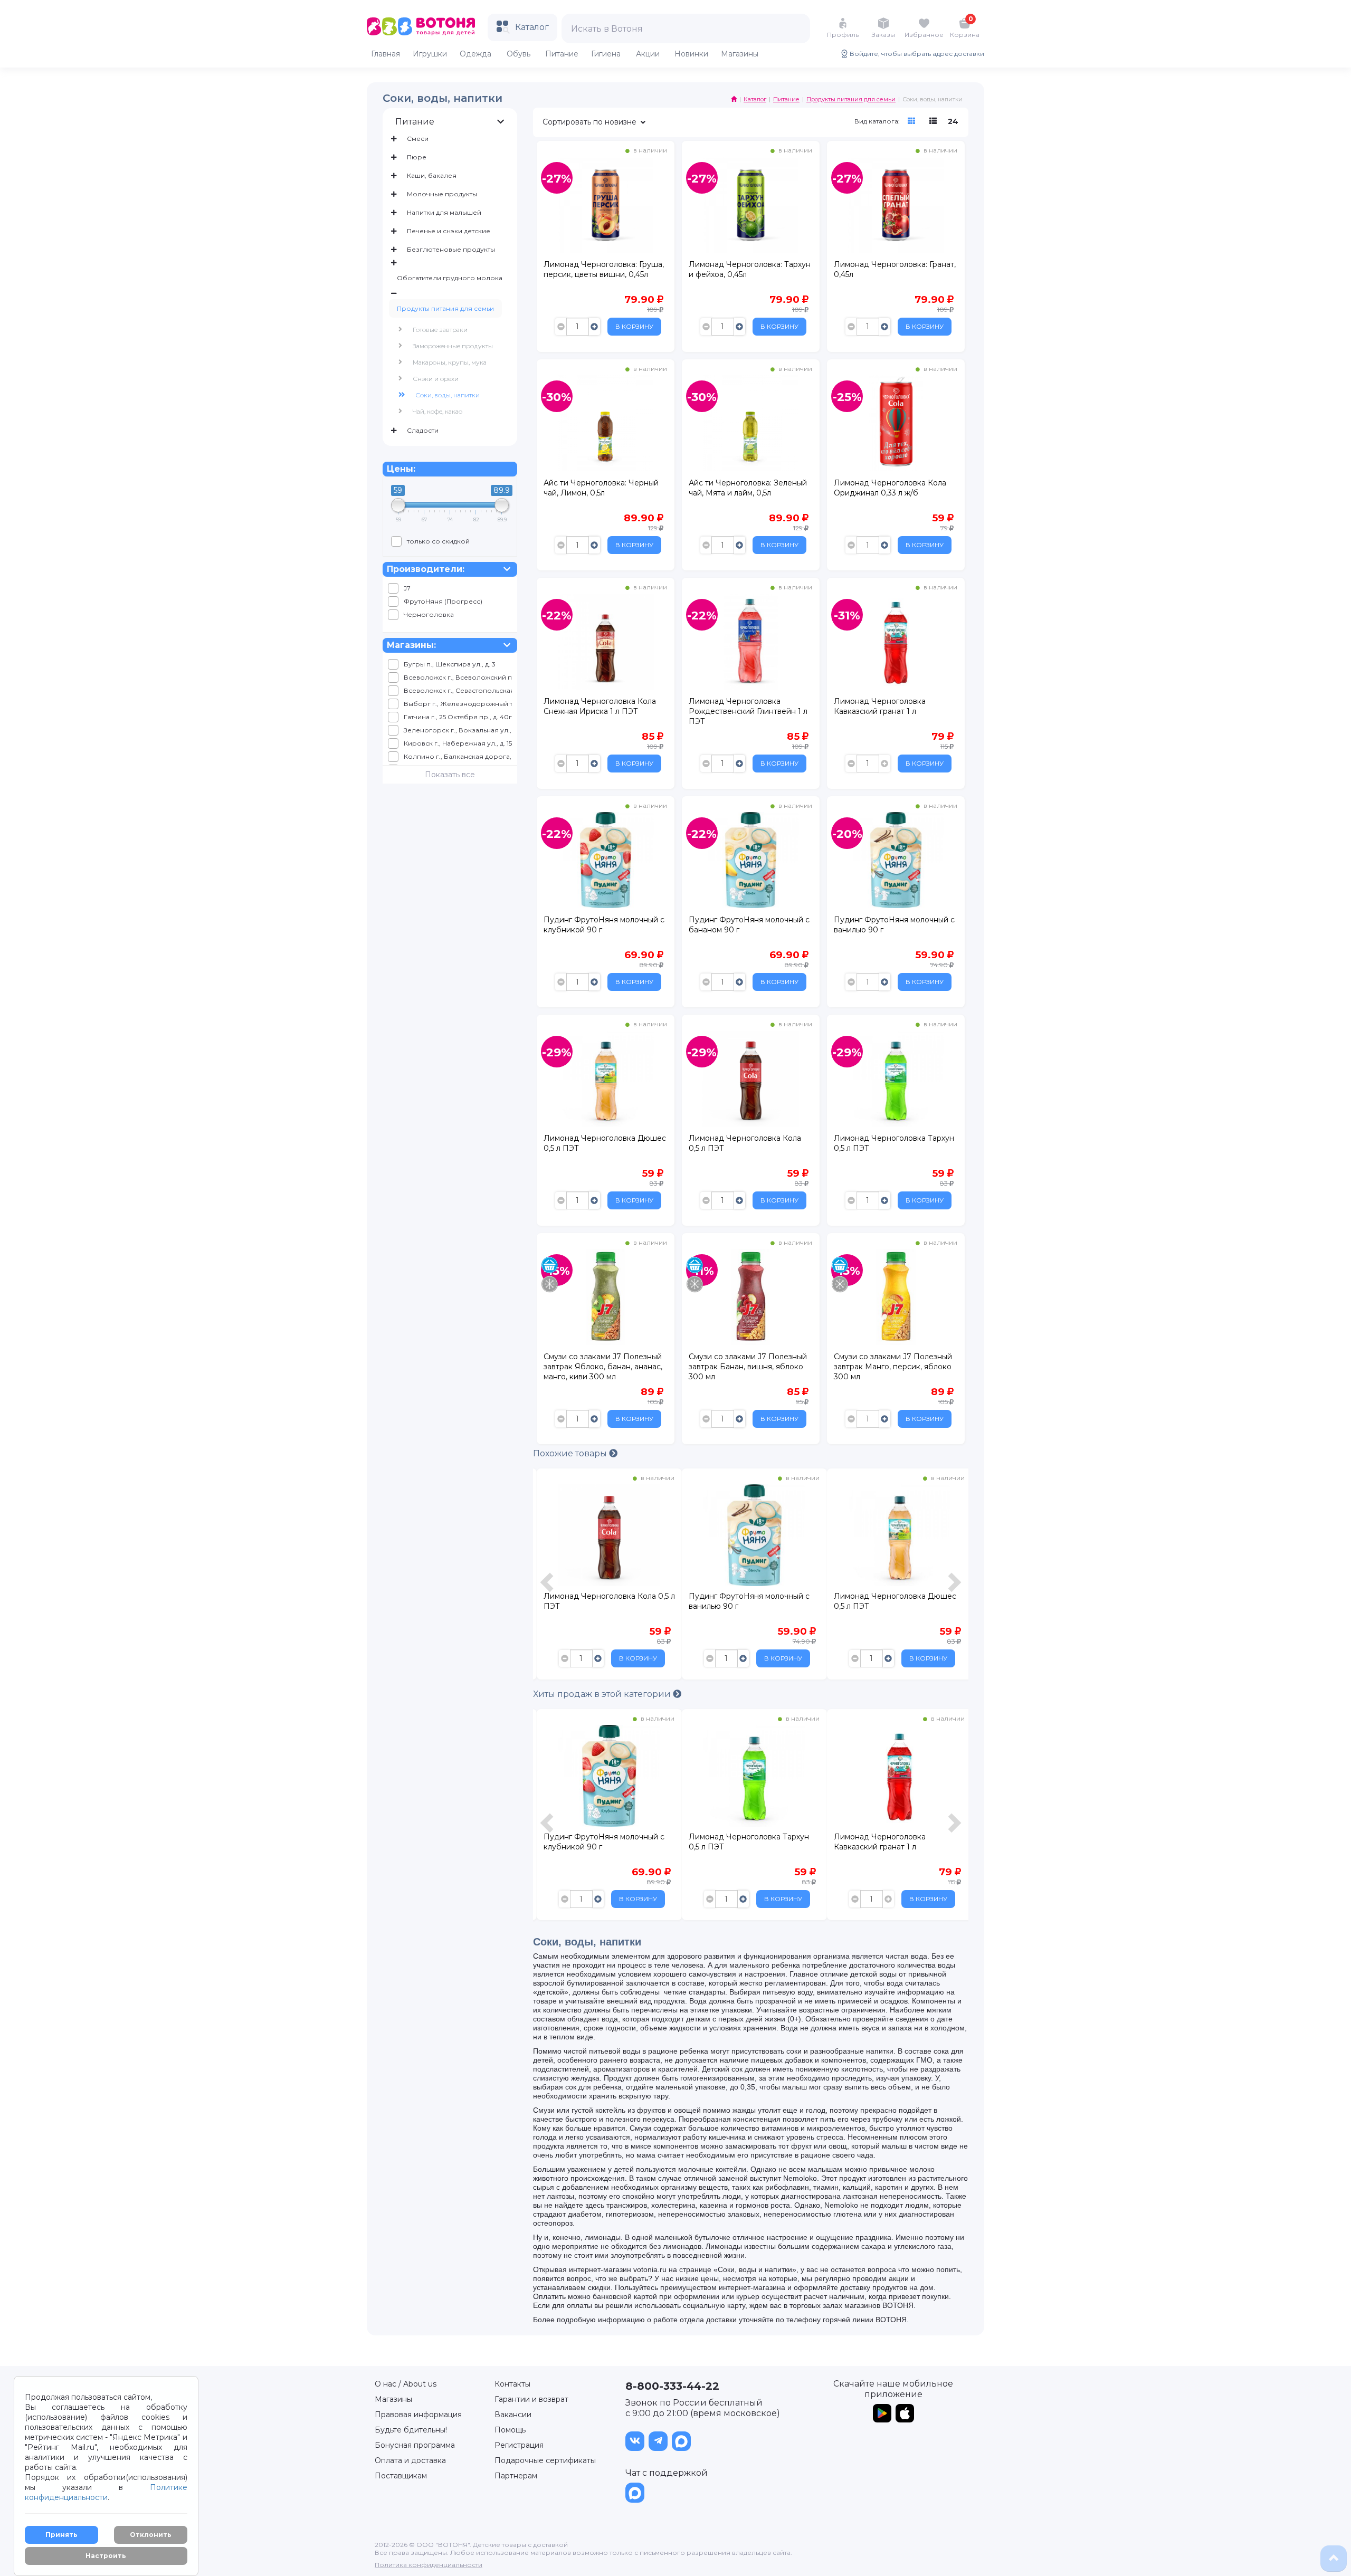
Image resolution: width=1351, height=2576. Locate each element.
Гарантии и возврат (531, 2399)
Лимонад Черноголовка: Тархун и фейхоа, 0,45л (750, 269)
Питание (415, 122)
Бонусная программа (415, 2445)
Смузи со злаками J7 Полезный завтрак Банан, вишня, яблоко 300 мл (748, 1367)
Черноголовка (429, 614)
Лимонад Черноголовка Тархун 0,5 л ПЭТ (894, 1143)
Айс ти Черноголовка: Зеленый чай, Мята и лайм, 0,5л (748, 488)
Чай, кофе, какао (437, 411)
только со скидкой (438, 541)
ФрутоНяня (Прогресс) (443, 601)
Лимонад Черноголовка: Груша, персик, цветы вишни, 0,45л (604, 269)
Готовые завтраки (440, 330)
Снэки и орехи (436, 379)
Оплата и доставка (410, 2460)
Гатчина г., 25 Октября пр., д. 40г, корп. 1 (458, 717)
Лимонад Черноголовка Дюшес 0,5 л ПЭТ (605, 1143)
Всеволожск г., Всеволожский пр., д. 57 (458, 677)
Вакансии (513, 2415)
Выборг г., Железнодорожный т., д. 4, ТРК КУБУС (458, 704)
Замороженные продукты (453, 346)
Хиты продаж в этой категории (603, 1694)
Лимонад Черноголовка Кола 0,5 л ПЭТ (745, 1143)
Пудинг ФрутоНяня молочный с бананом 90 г (749, 925)
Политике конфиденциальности (106, 2492)
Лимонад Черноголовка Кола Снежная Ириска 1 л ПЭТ (600, 706)
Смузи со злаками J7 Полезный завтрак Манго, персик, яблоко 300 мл (893, 1367)
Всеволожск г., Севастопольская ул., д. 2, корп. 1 (458, 690)
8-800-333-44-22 (672, 2386)
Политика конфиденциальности (429, 2565)
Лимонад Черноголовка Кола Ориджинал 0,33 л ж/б (890, 488)
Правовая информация (418, 2415)
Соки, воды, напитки (448, 395)
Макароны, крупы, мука (450, 362)
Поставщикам (401, 2476)
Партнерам (516, 2476)
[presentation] (548, 1577)
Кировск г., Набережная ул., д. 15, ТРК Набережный (458, 743)
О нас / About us (406, 2384)
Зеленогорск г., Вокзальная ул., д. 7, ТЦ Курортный (458, 730)
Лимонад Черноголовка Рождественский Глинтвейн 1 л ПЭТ (748, 711)
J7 (407, 588)
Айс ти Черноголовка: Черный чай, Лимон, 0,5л (601, 488)
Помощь (510, 2430)
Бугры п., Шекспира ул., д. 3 (450, 664)
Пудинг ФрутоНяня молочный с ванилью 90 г (894, 925)
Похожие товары (571, 1453)
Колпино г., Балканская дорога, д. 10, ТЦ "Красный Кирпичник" (458, 756)
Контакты (512, 2384)
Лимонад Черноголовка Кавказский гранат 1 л (880, 706)
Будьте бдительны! (411, 2430)
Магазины (393, 2399)
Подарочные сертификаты (545, 2460)
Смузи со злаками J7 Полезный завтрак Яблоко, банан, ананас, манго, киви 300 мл (603, 1367)
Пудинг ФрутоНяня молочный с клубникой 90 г (604, 925)
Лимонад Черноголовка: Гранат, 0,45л (895, 269)
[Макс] (681, 2441)
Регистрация (519, 2445)
